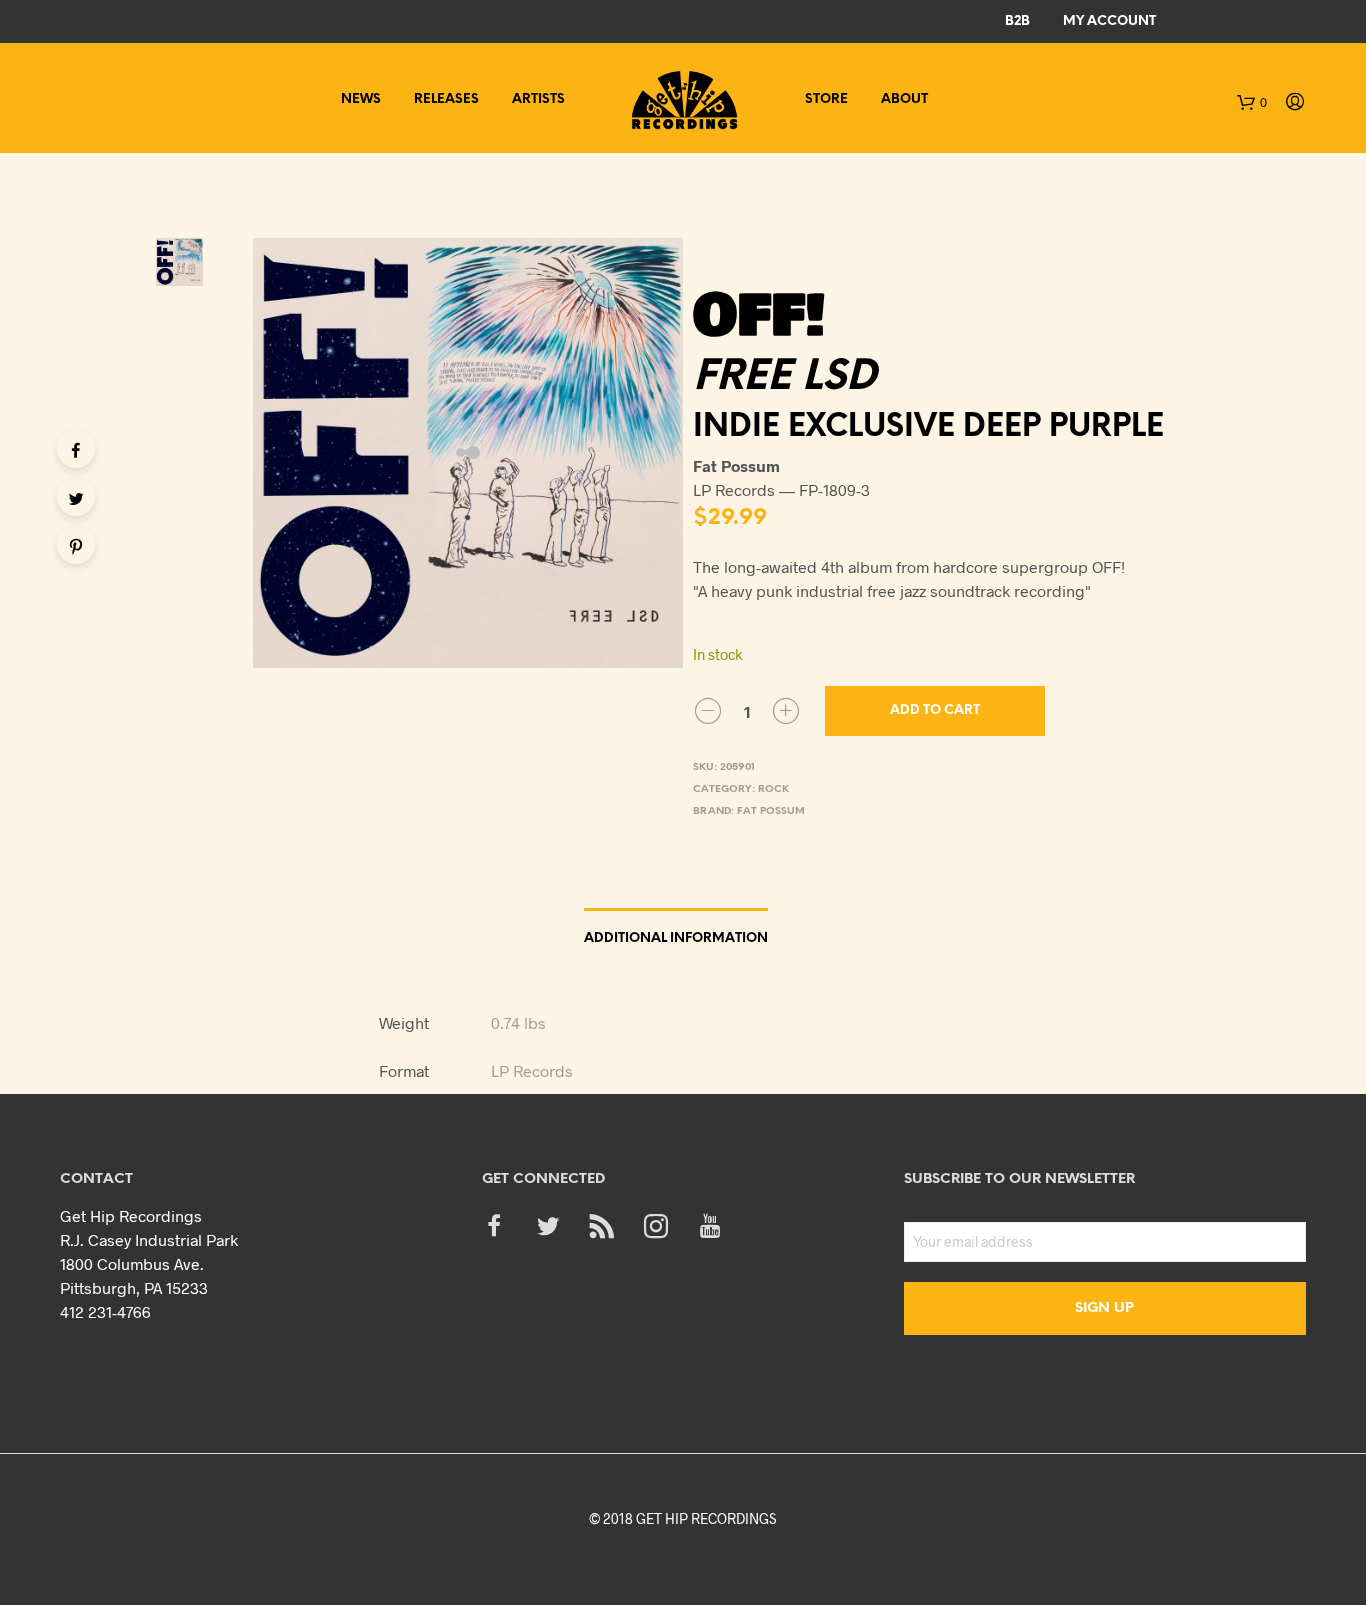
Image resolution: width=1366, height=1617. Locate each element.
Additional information (676, 938)
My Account (1109, 21)
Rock (773, 789)
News (361, 99)
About (904, 99)
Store (826, 99)
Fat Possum (771, 811)
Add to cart (935, 710)
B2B (1017, 21)
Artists (538, 99)
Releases (446, 99)
